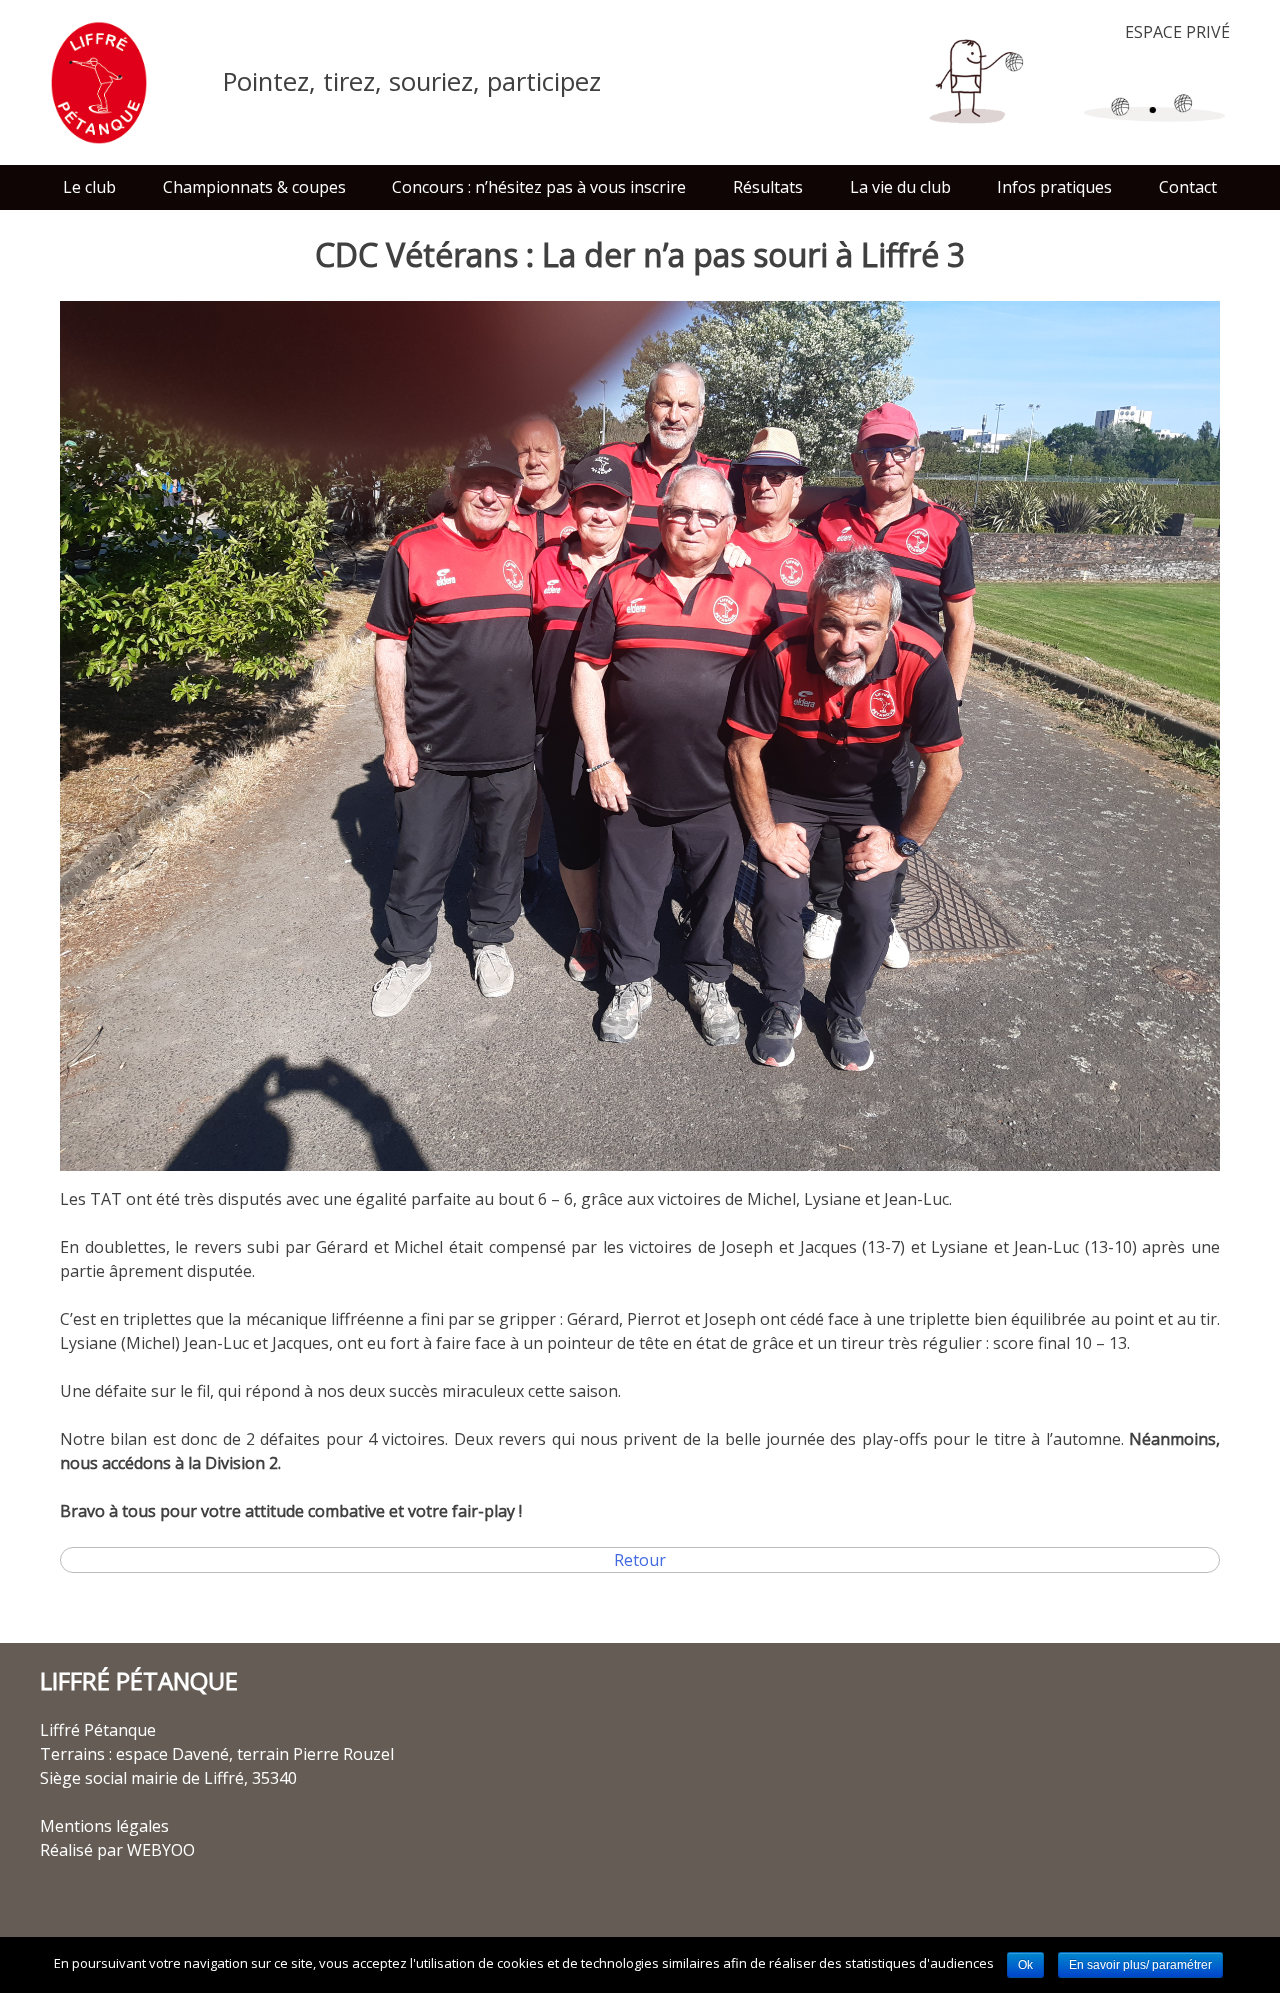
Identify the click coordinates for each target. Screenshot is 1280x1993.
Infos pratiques (1054, 187)
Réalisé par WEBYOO (117, 1850)
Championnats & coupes (254, 187)
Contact (1188, 187)
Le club (89, 187)
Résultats (768, 187)
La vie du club (900, 187)
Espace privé (1177, 32)
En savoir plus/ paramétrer (1140, 1965)
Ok (1025, 1965)
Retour (640, 1560)
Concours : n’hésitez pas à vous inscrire (539, 187)
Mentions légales (104, 1826)
